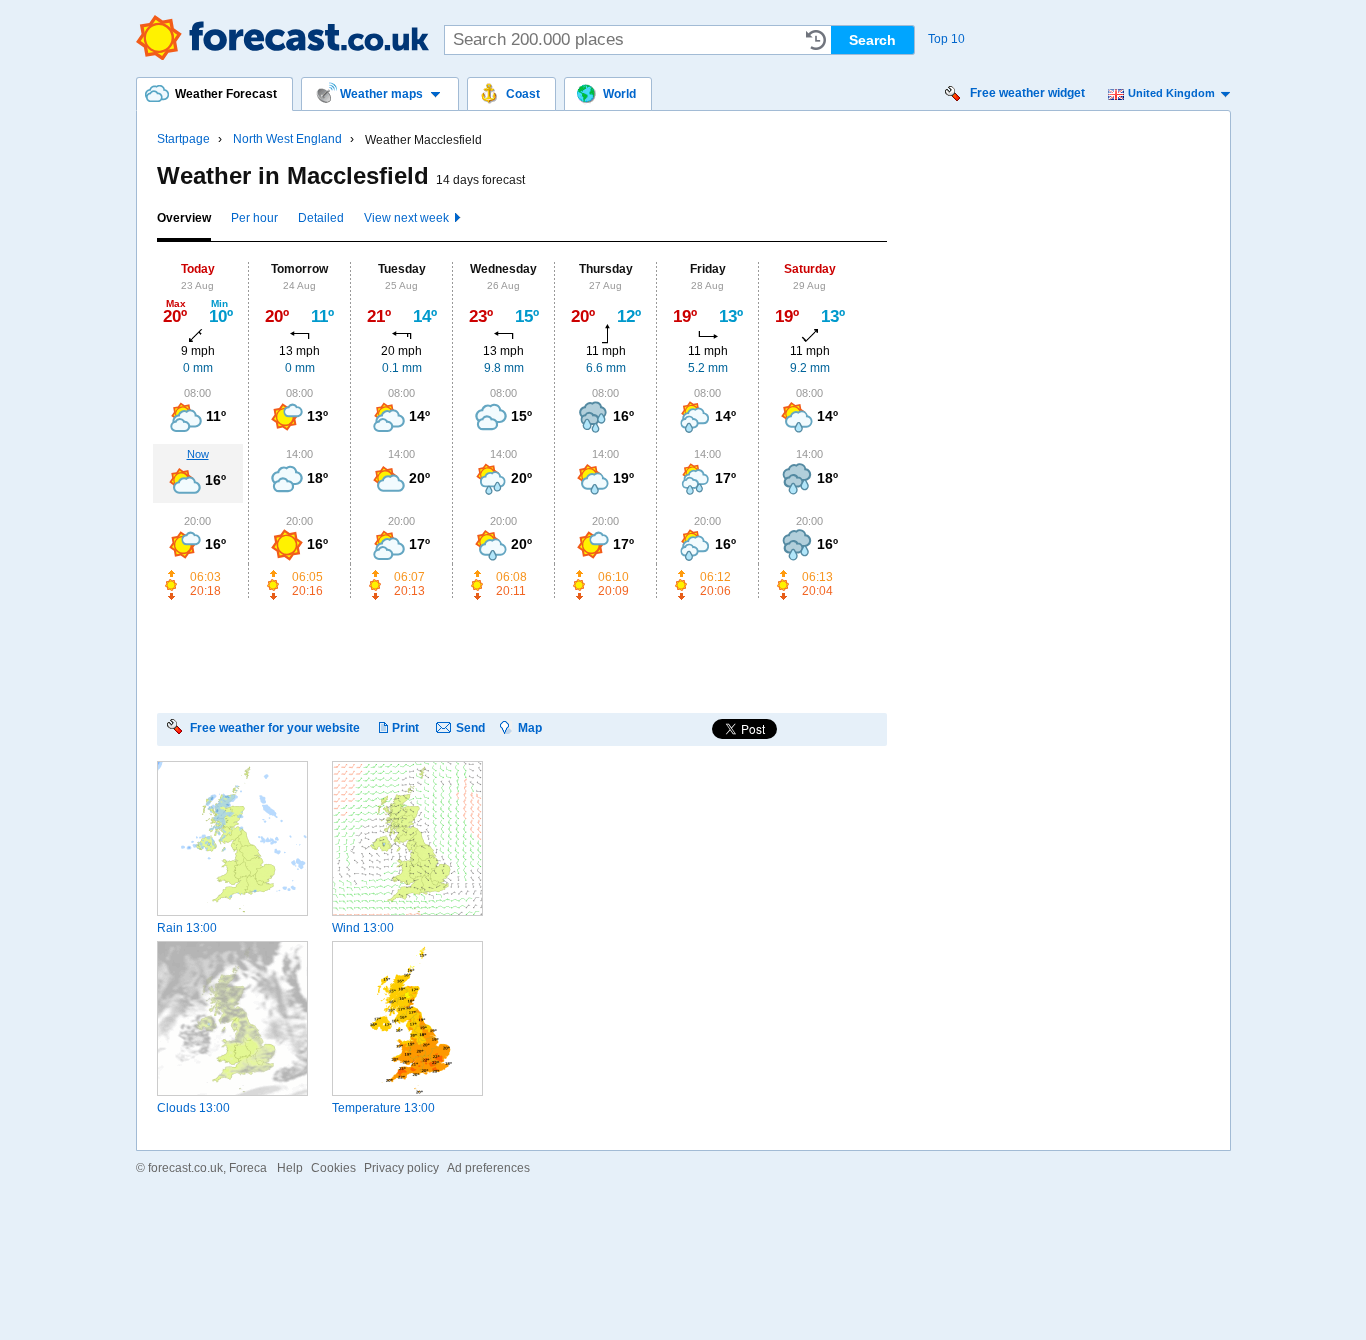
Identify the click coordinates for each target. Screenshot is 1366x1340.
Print (405, 727)
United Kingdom (1171, 93)
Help (290, 1168)
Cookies (333, 1168)
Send (470, 727)
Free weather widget (1027, 93)
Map (530, 727)
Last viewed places (816, 40)
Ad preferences (488, 1168)
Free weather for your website (275, 727)
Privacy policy (401, 1168)
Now (198, 454)
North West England (287, 139)
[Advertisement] (521, 655)
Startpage (183, 139)
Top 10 (946, 39)
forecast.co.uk (185, 1168)
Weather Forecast (282, 37)
